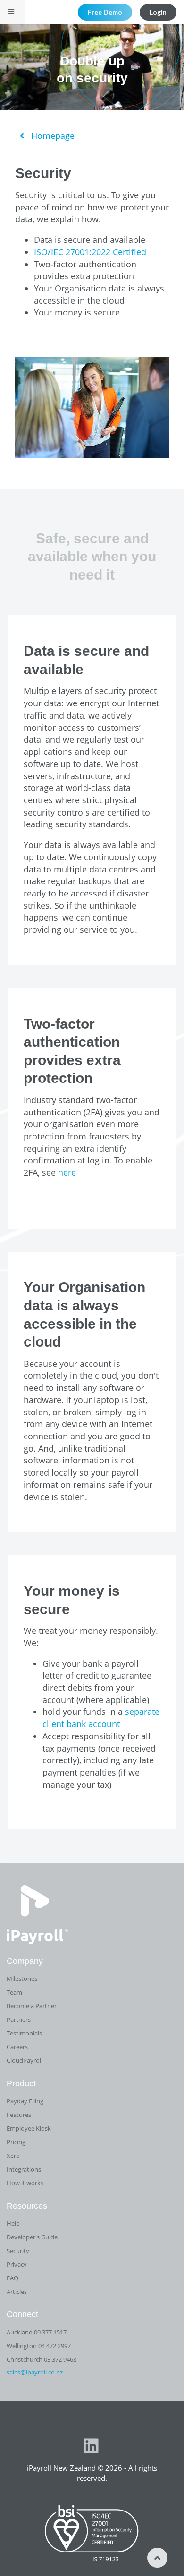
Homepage (52, 136)
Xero (13, 2156)
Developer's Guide (32, 2237)
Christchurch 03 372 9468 (42, 2359)
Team (14, 1992)
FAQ (13, 2278)
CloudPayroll (25, 2060)
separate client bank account (101, 1718)
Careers (17, 2047)
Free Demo (105, 12)
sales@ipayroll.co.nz (35, 2372)
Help (13, 2223)
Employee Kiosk (29, 2128)
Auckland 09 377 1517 (37, 2332)
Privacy (17, 2264)
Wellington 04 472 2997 (39, 2346)
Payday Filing (25, 2101)
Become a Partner (32, 2006)
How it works (25, 2183)
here (67, 1172)
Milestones (22, 1978)
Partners (19, 2019)
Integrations (24, 2169)
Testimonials (24, 2033)
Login (158, 12)
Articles (17, 2292)
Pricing (16, 2142)
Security (18, 2251)
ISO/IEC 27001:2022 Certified (90, 252)
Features (19, 2115)
